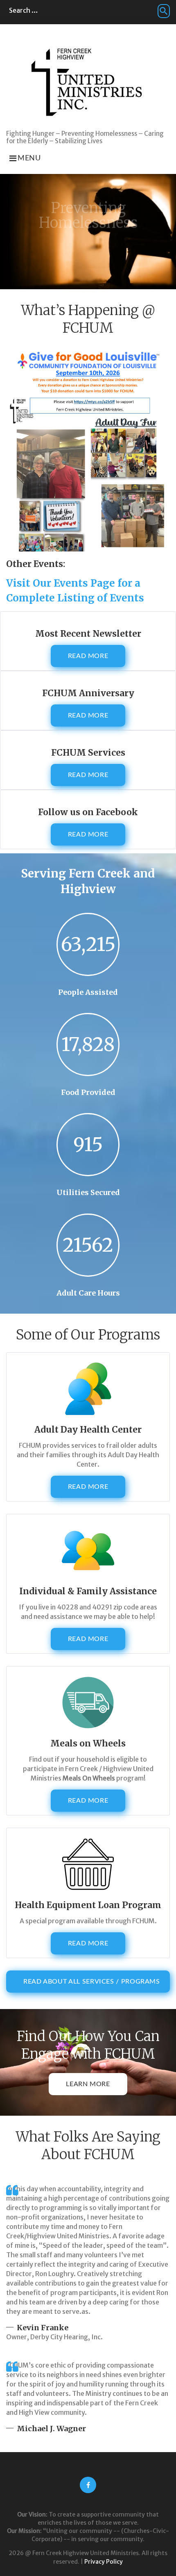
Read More (88, 656)
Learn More (88, 2084)
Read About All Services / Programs (92, 1982)
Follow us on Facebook (88, 812)
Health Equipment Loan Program (88, 1905)
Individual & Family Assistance (88, 1591)
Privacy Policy (104, 2562)
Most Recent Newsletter (88, 634)
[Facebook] (88, 2485)
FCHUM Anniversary (88, 693)
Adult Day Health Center (88, 1430)
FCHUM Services (88, 753)
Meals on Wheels (88, 1743)
